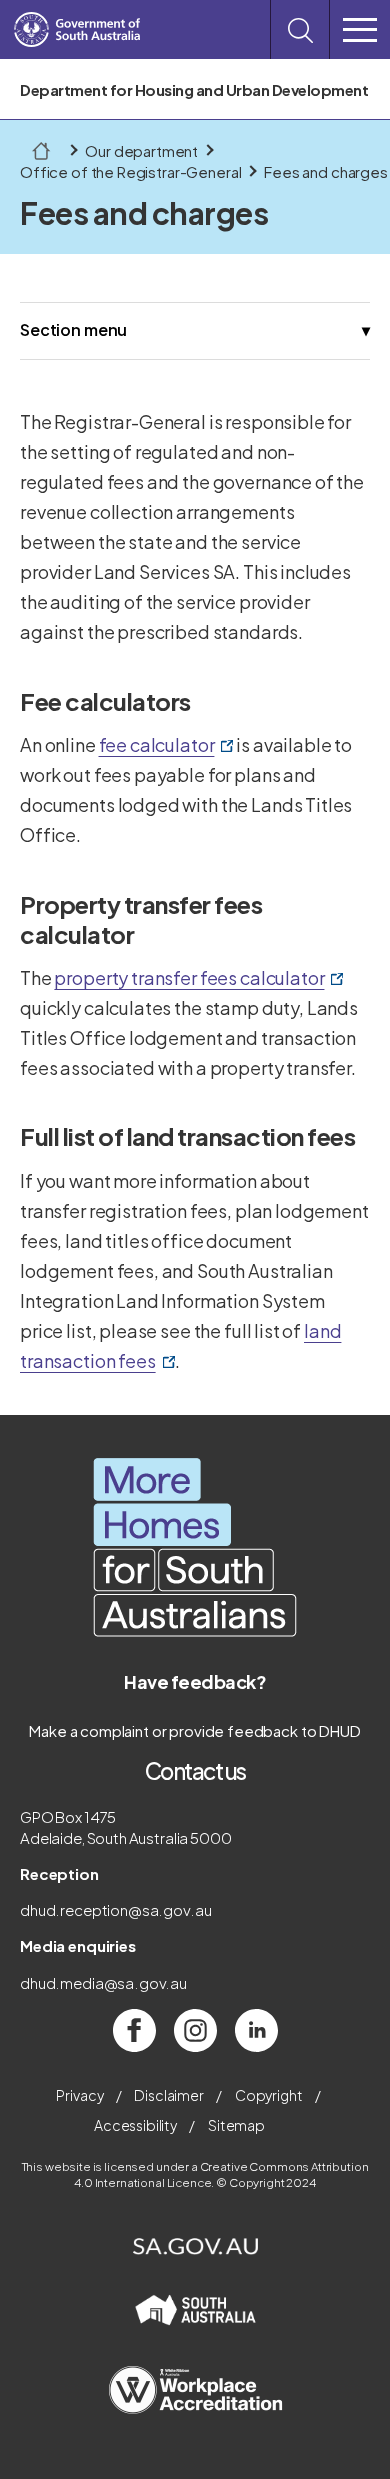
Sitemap (236, 2125)
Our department (141, 150)
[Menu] (360, 30)
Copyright (269, 2095)
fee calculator (166, 745)
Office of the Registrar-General (130, 171)
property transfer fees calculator (198, 978)
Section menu (73, 329)
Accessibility (135, 2125)
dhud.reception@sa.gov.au (115, 1909)
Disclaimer (169, 2095)
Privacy (79, 2095)
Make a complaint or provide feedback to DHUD (194, 1730)
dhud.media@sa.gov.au (103, 1982)
